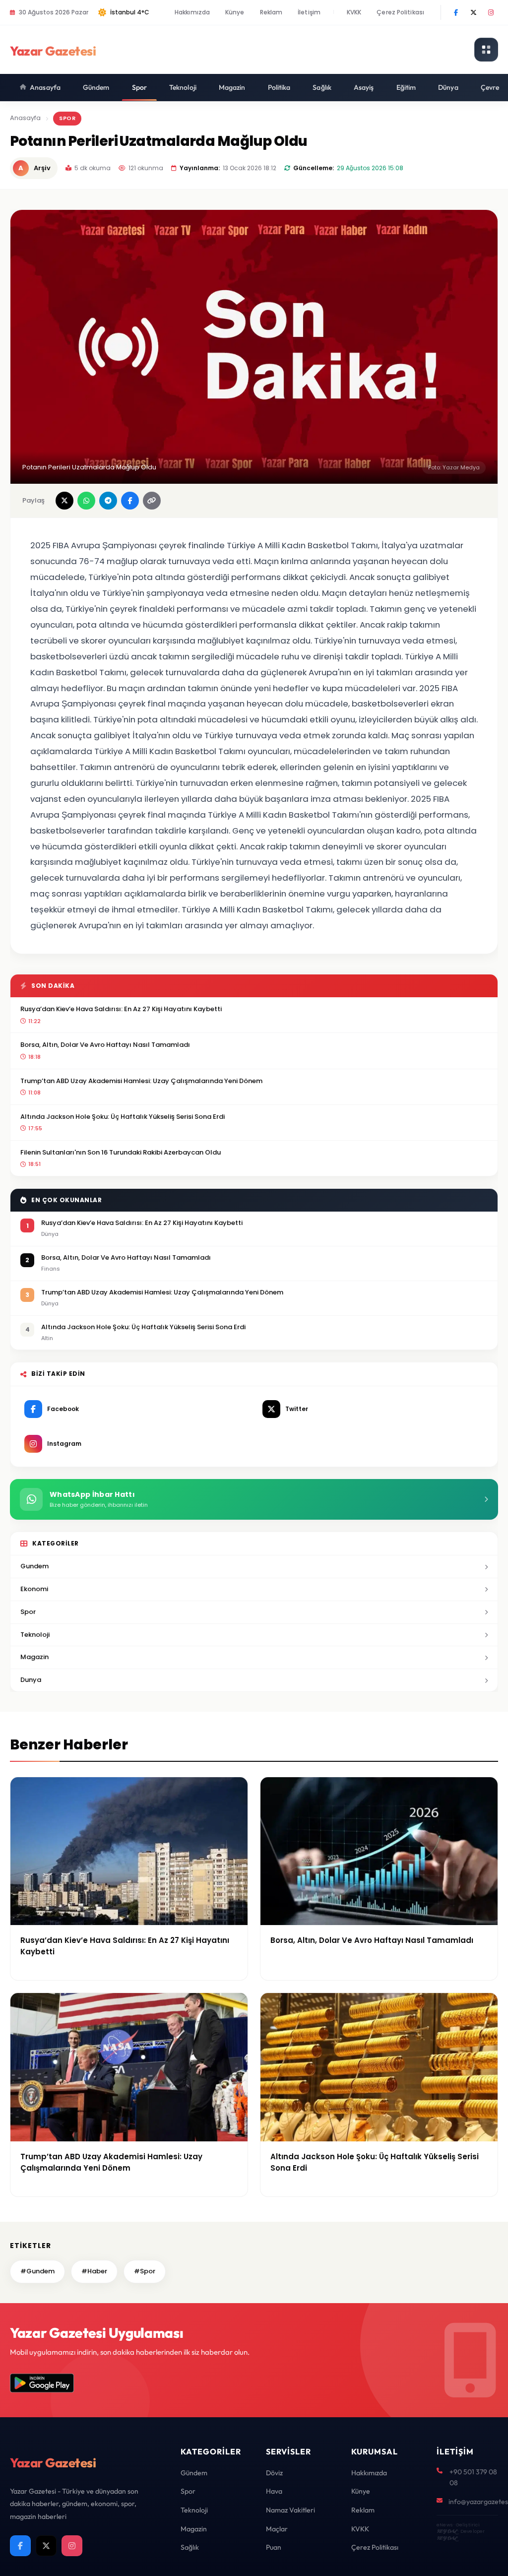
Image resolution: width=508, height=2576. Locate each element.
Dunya (31, 1680)
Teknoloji (183, 87)
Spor (139, 87)
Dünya (448, 87)
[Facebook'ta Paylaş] (130, 501)
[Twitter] (473, 12)
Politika (279, 87)
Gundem (34, 1566)
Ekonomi (34, 1589)
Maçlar (277, 2529)
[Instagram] (491, 12)
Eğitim (406, 87)
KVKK (354, 12)
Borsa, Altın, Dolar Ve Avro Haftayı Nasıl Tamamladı (105, 1045)
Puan (274, 2547)
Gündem (96, 87)
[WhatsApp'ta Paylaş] (86, 501)
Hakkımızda (192, 12)
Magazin (232, 87)
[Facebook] (456, 12)
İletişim (309, 12)
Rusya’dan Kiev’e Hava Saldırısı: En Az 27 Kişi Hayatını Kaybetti (121, 1009)
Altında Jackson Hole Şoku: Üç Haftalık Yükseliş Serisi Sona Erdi (123, 1117)
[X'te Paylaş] (64, 501)
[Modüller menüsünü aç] (486, 50)
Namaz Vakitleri (290, 2510)
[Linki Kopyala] (152, 501)
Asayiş (364, 87)
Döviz (274, 2473)
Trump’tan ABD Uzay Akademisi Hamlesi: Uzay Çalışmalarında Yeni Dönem (141, 1081)
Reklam (271, 12)
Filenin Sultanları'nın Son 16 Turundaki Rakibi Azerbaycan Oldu (121, 1152)
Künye (235, 12)
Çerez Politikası (400, 12)
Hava (274, 2491)
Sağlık (322, 87)
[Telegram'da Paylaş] (108, 501)
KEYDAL (447, 2531)
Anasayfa (45, 87)
